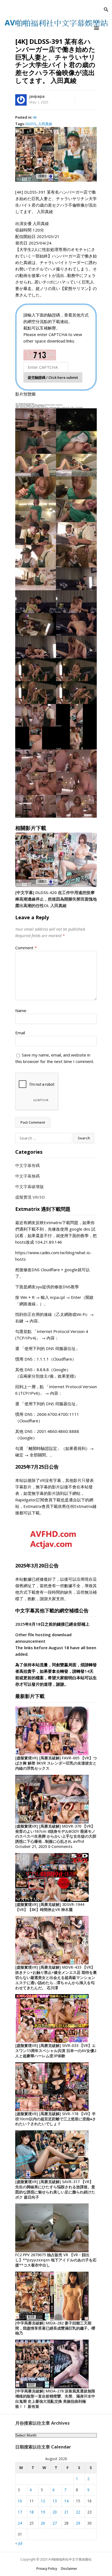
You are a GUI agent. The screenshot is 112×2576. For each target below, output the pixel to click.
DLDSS (31, 124)
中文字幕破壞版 (29, 1186)
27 (55, 2523)
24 (20, 2523)
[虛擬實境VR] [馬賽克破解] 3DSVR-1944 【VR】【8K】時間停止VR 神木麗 (50, 1907)
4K (35, 117)
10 (20, 2501)
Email (20, 1033)
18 (32, 2512)
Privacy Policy (47, 2569)
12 (43, 2501)
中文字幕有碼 (27, 1165)
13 (55, 2501)
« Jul (19, 2543)
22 (78, 2512)
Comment (26, 948)
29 (78, 2523)
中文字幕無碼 (27, 1176)
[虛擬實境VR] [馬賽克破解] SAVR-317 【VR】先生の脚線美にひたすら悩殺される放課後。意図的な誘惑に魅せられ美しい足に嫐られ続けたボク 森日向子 (55, 2189)
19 (43, 2512)
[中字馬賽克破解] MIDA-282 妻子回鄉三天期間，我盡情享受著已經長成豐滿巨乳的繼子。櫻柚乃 (55, 2328)
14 (66, 2501)
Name (21, 1010)
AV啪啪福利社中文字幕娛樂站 (70, 2559)
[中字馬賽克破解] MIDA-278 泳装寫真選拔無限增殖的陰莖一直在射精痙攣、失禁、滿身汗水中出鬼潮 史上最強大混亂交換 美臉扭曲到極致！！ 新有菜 (55, 2399)
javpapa (37, 96)
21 (66, 2512)
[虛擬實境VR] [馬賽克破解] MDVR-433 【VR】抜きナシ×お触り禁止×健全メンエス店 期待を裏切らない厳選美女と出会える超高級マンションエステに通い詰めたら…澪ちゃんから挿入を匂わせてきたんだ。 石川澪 (56, 1977)
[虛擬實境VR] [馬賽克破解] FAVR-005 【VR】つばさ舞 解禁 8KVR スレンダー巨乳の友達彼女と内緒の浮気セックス (56, 1763)
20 (55, 2512)
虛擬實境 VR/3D (30, 1197)
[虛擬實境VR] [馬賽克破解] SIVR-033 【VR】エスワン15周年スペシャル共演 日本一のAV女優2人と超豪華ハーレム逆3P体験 (56, 2051)
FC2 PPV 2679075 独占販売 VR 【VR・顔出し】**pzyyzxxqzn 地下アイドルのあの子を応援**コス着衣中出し (56, 2260)
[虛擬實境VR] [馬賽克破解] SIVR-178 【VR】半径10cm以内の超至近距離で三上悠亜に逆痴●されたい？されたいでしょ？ (56, 2119)
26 (43, 2523)
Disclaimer (69, 2569)
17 (20, 2512)
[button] (97, 28)
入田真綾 (45, 124)
